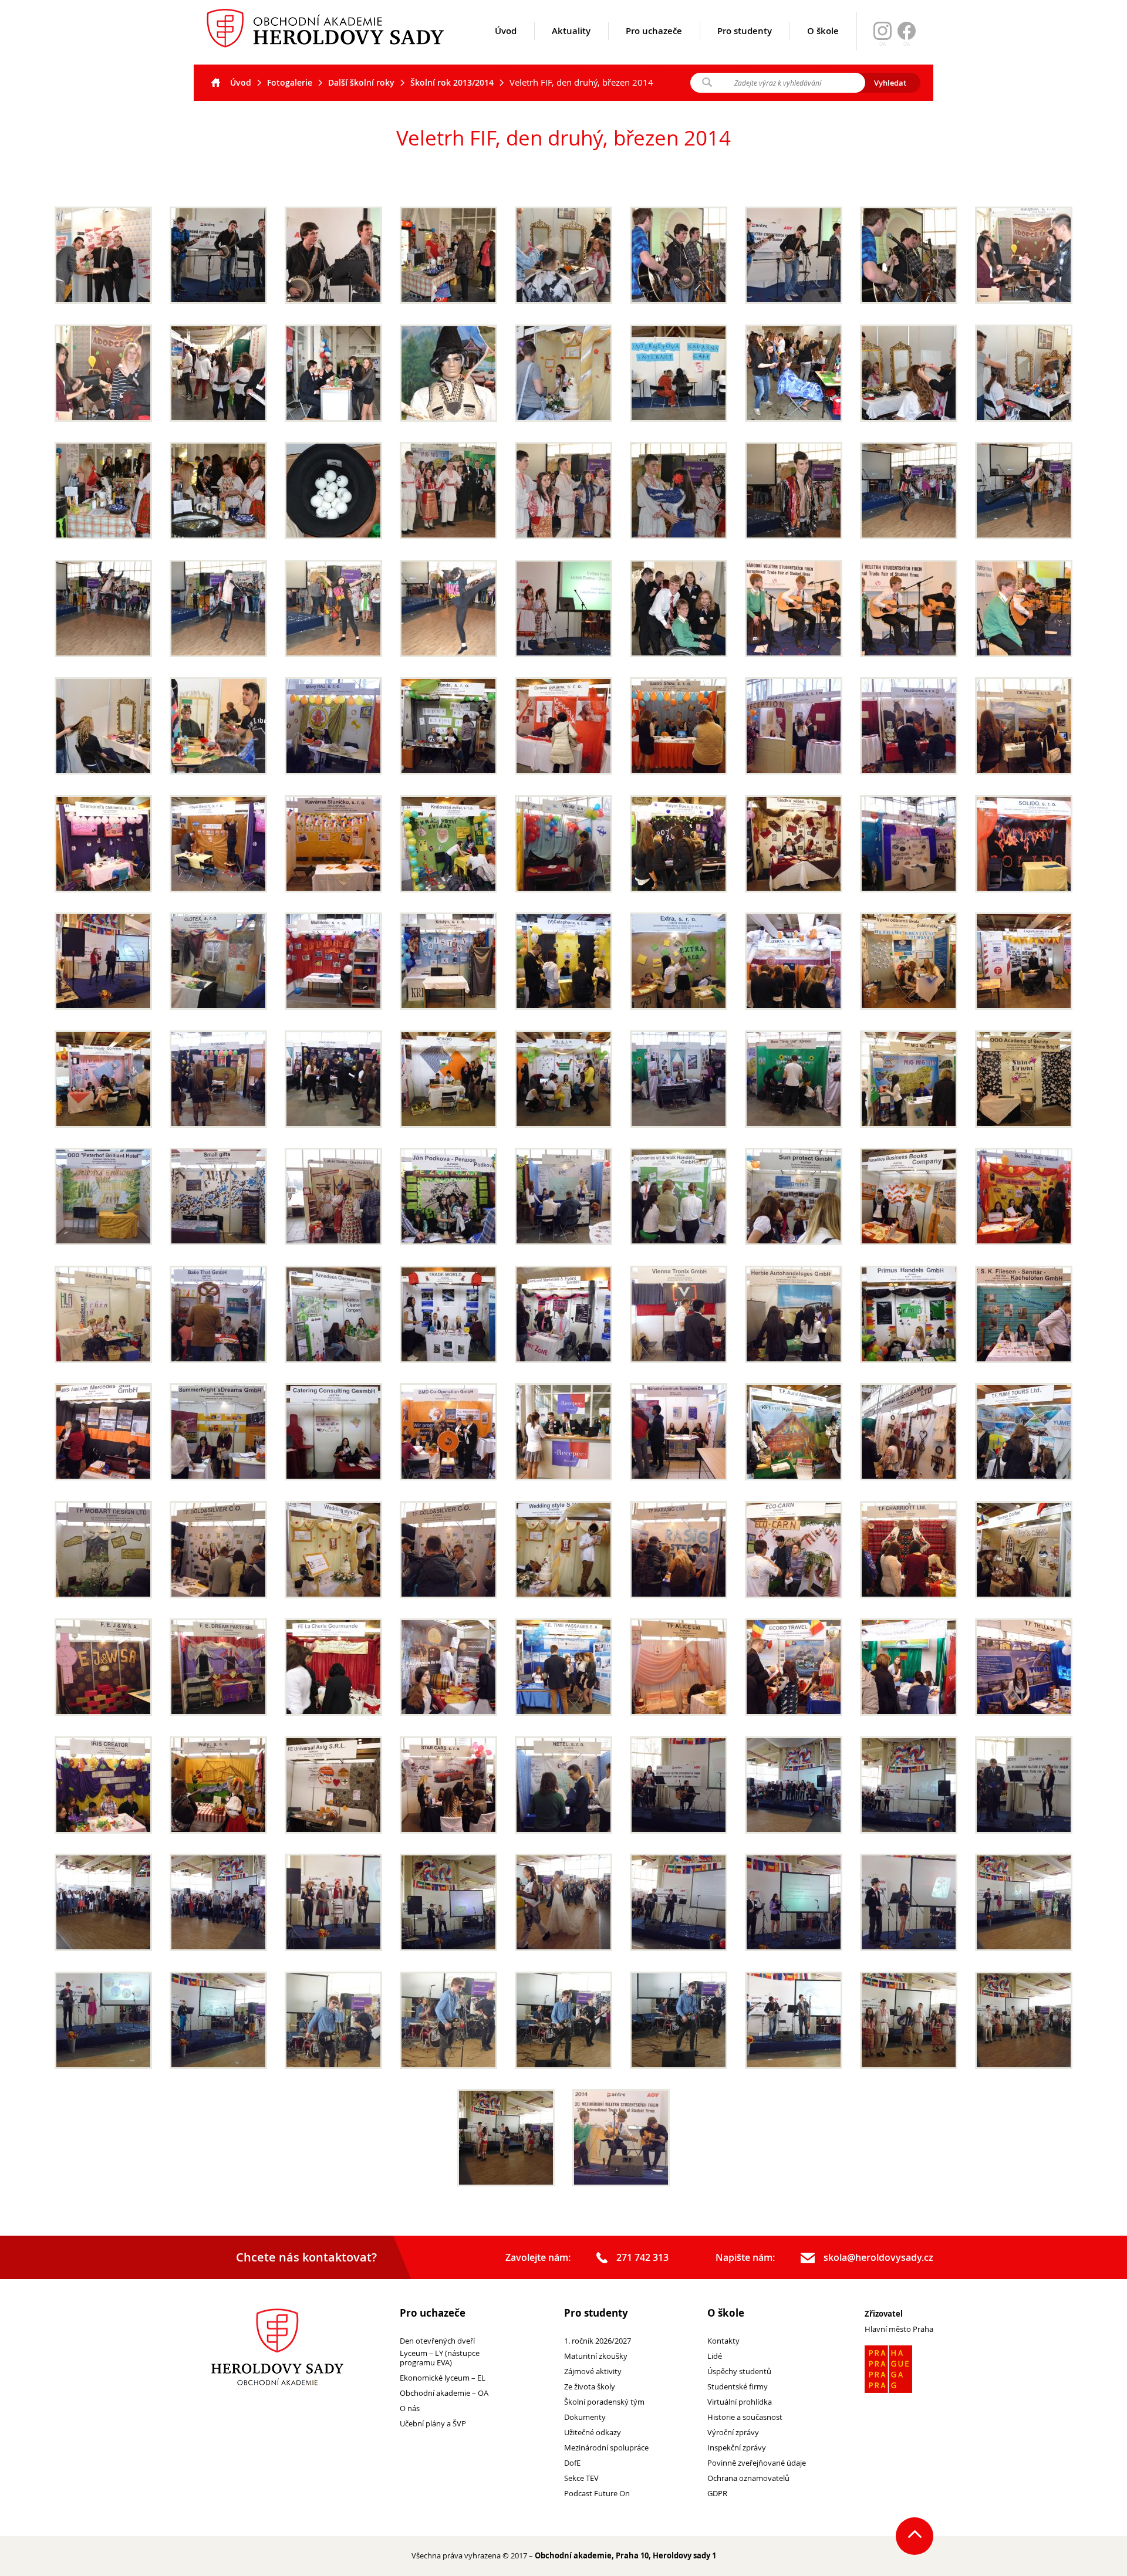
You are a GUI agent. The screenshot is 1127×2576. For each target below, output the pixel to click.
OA (907, 44)
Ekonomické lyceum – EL (443, 2378)
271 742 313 (642, 2258)
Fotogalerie (290, 82)
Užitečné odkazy (593, 2433)
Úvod (506, 31)
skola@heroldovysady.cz (878, 2258)
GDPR (717, 2494)
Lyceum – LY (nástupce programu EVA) (440, 2358)
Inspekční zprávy (737, 2448)
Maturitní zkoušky (596, 2356)
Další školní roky (361, 82)
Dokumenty (585, 2417)
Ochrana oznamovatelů (748, 2478)
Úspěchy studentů (739, 2372)
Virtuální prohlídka (740, 2402)
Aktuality (571, 31)
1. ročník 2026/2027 (598, 2341)
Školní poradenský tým (604, 2402)
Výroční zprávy (733, 2433)
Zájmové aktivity (593, 2372)
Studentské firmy (738, 2387)
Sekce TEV (581, 2478)
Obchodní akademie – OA (444, 2393)
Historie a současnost (745, 2417)
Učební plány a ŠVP (433, 2424)
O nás (410, 2408)
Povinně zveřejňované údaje (757, 2463)
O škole (823, 31)
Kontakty (723, 2341)
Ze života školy (590, 2387)
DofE (572, 2463)
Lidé (715, 2356)
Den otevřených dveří (437, 2341)
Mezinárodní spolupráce (606, 2448)
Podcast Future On (597, 2494)
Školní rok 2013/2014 (452, 82)
